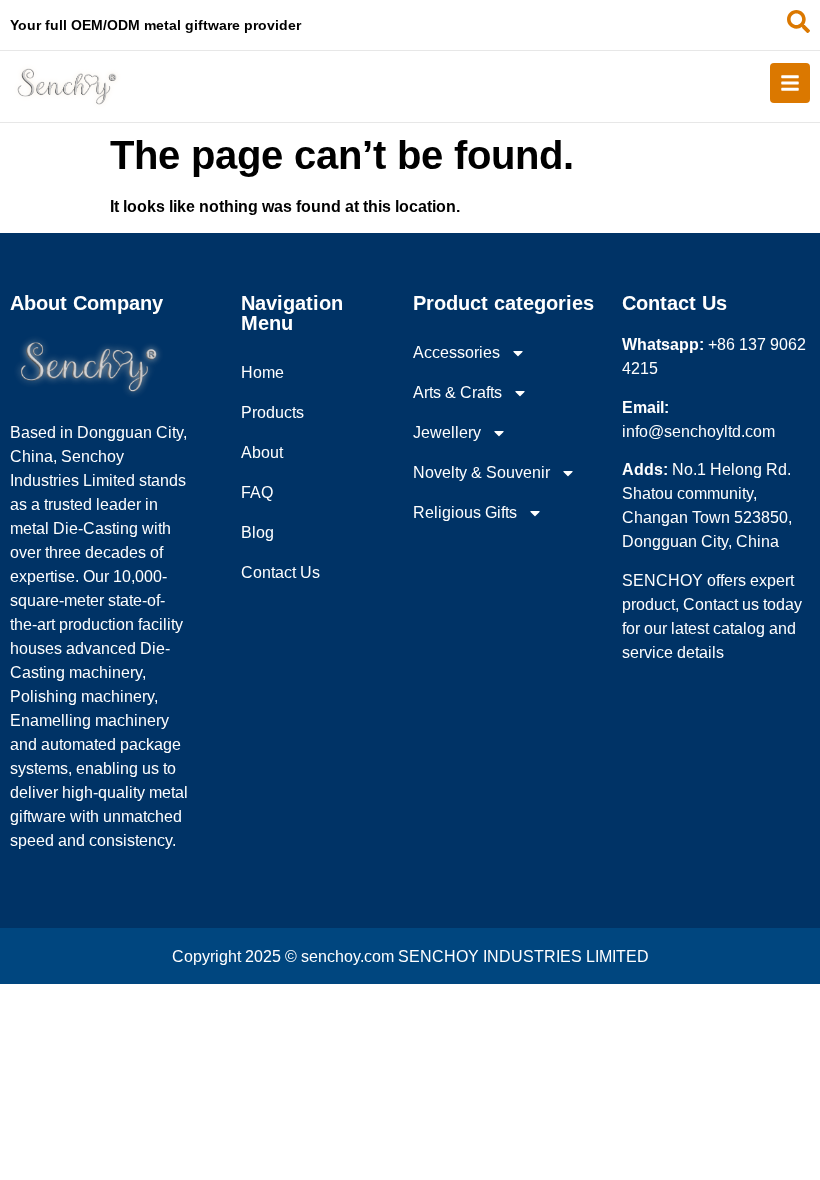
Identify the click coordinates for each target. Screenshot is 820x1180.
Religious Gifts (465, 512)
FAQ (257, 492)
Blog (257, 532)
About (262, 452)
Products (272, 412)
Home (262, 372)
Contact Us (280, 572)
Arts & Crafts (457, 392)
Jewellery (447, 432)
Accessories (456, 352)
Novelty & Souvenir (481, 472)
